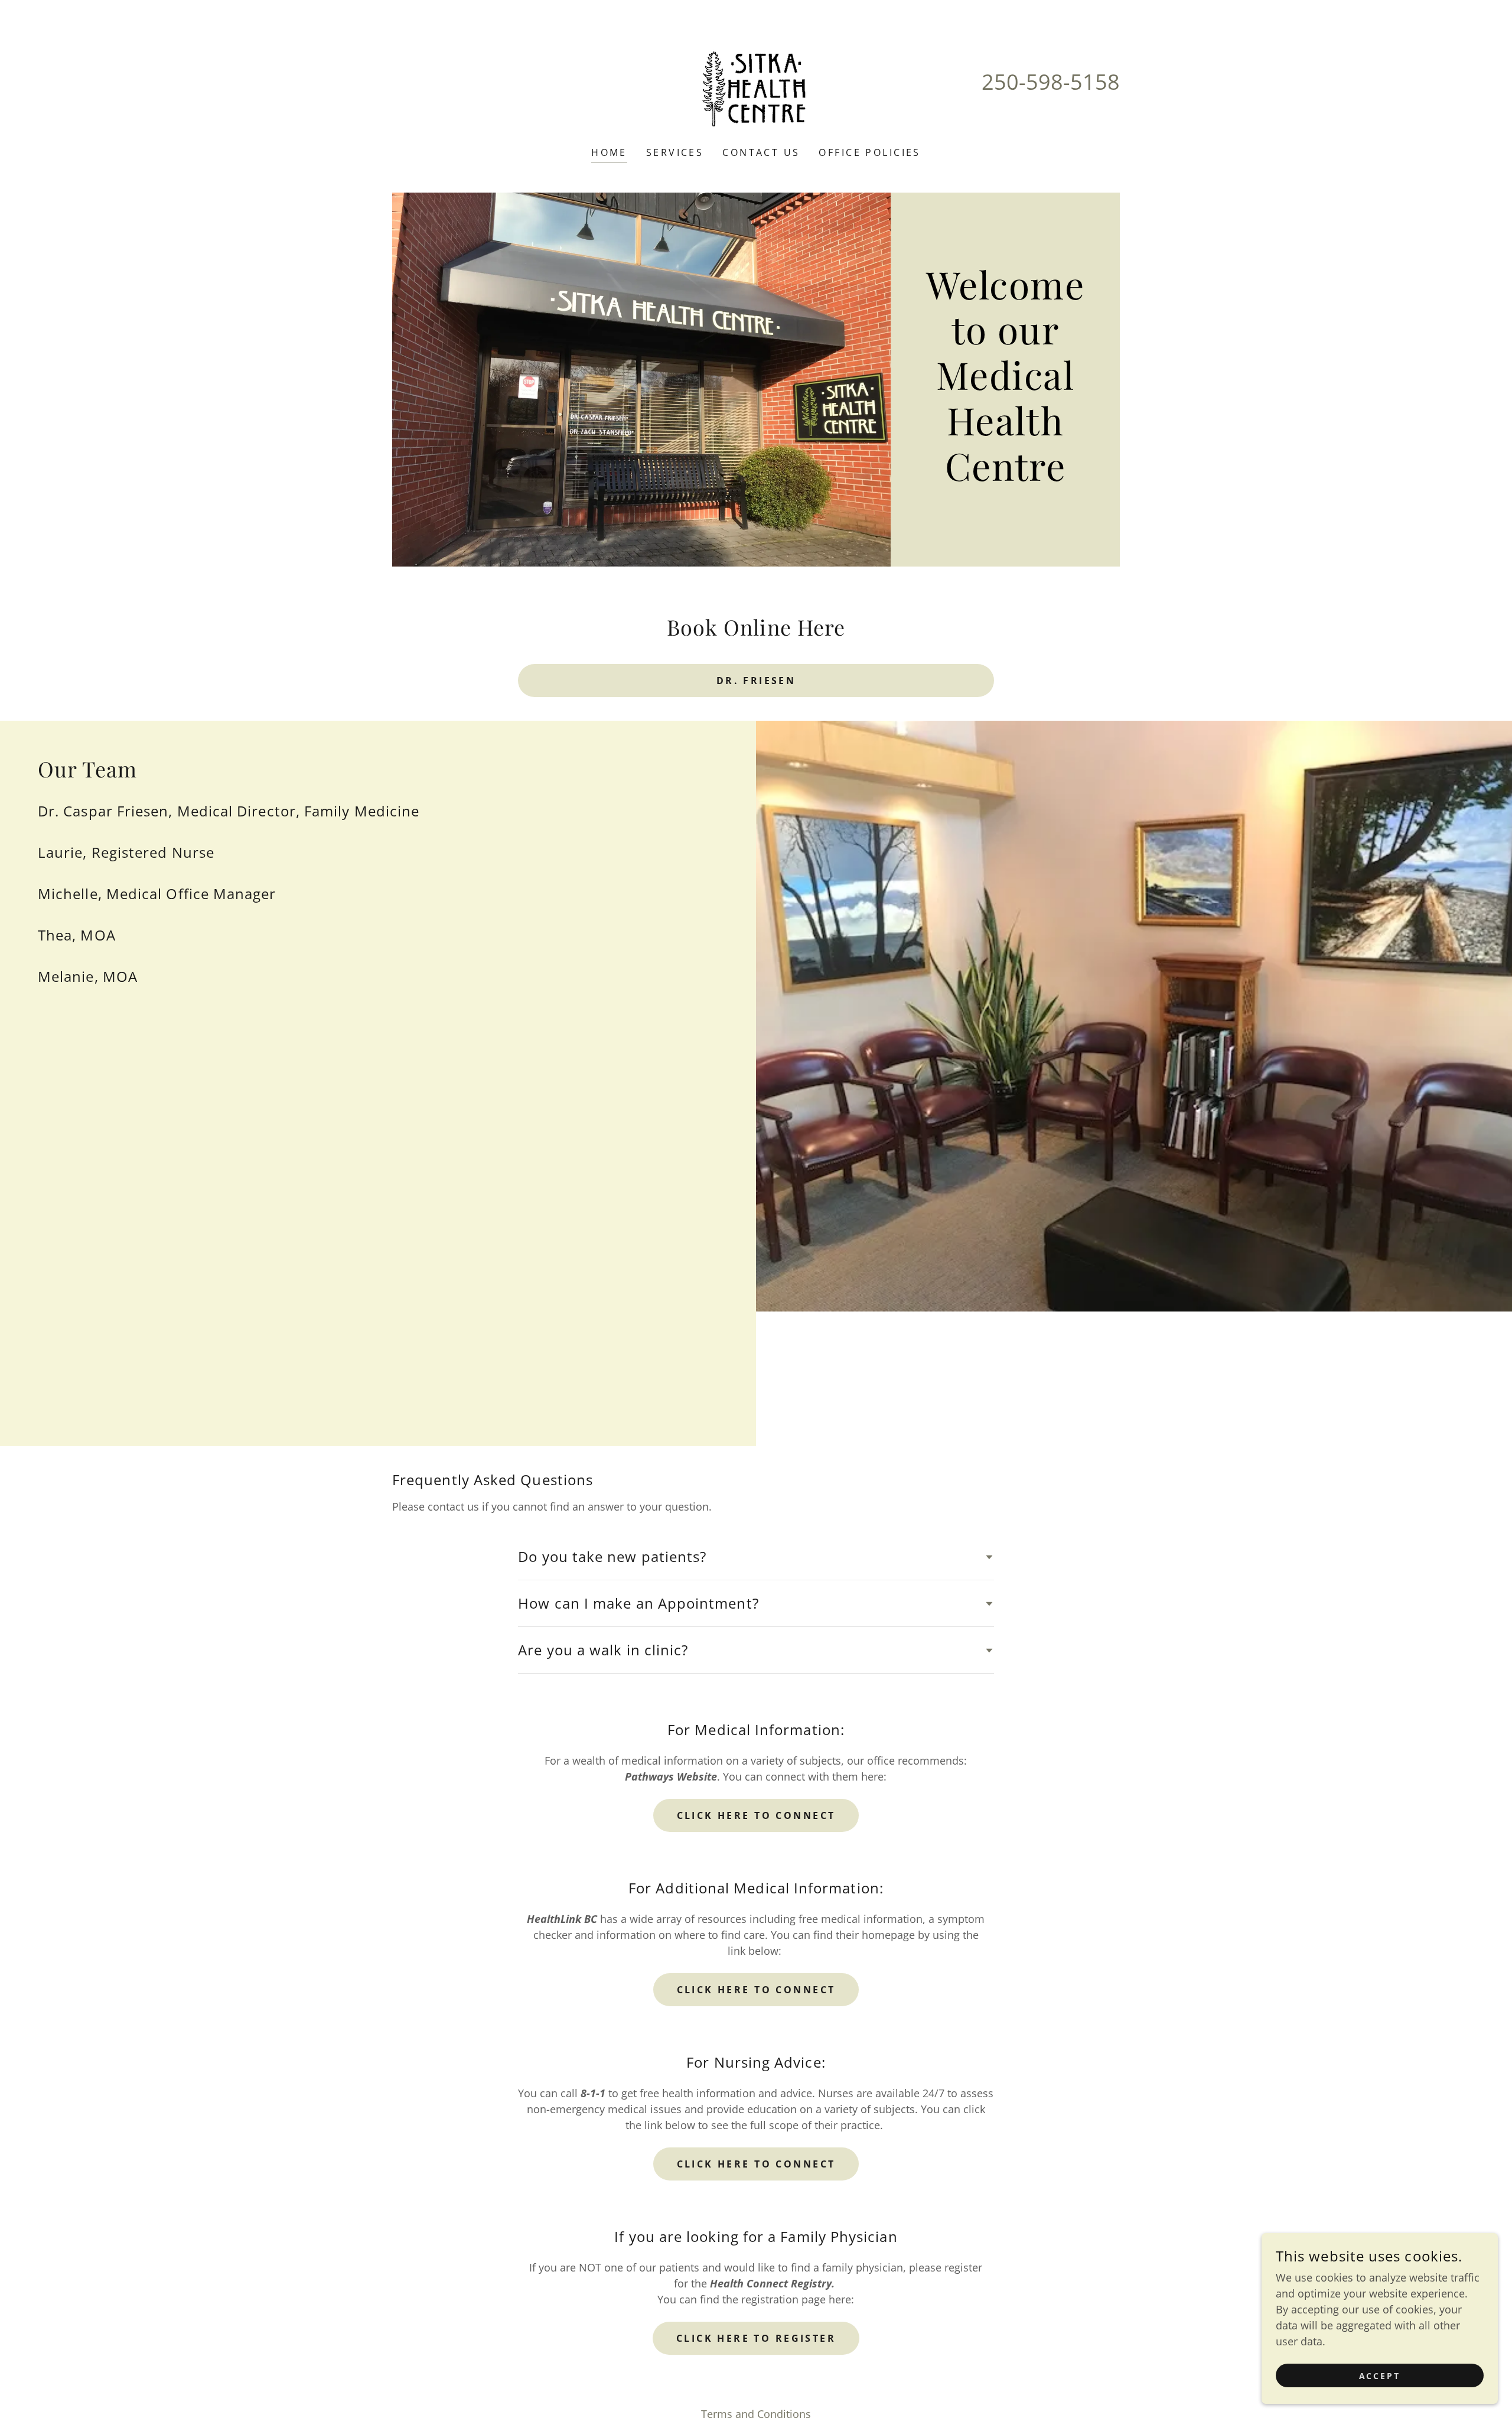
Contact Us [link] (761, 152)
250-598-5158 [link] (1051, 82)
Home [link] (609, 152)
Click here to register (756, 2338)
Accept (1380, 2376)
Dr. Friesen (756, 681)
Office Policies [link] (869, 152)
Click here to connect (756, 1815)
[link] (756, 81)
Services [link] (675, 152)
